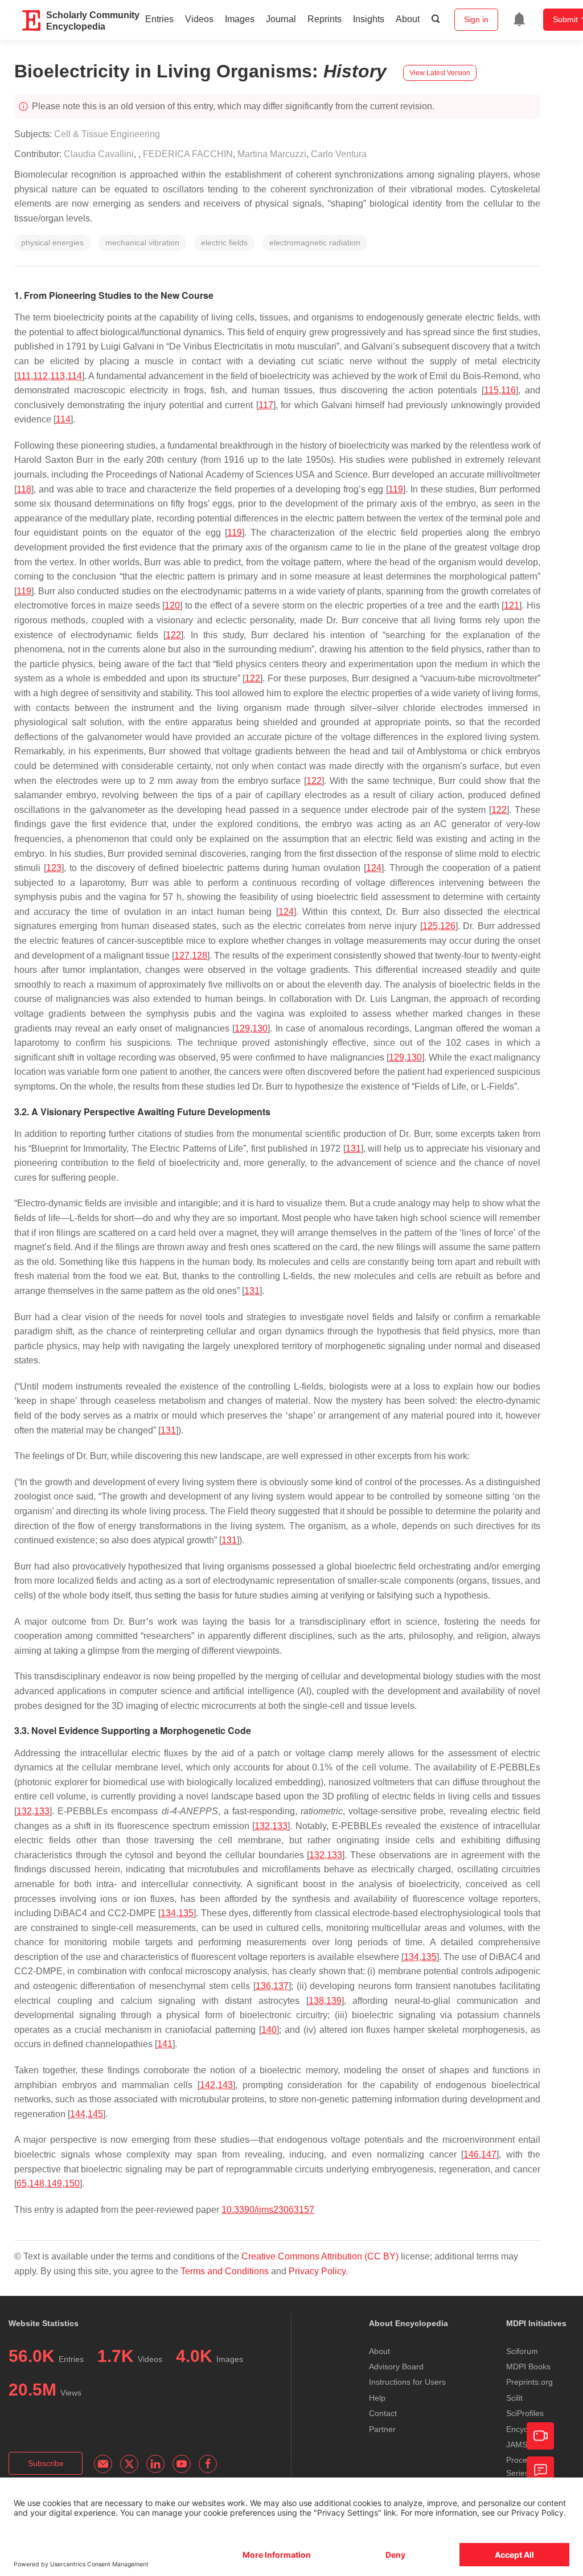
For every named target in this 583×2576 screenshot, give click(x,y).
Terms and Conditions (225, 2271)
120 (172, 605)
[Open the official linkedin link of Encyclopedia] (155, 2464)
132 (24, 1811)
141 (165, 2044)
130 (260, 1028)
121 (512, 605)
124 (374, 868)
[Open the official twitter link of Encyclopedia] (129, 2464)
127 (182, 956)
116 (508, 390)
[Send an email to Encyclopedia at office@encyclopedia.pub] (103, 2464)
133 (42, 1811)
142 (208, 2085)
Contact (383, 2413)
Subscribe (46, 2463)
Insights (369, 19)
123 (54, 868)
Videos (199, 19)
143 (225, 2085)
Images (240, 19)
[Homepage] (32, 20)
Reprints (325, 19)
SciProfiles (525, 2413)
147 (489, 2154)
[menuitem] (519, 19)
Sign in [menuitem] (476, 19)
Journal (281, 19)
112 (40, 376)
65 (22, 2183)
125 (430, 926)
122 (173, 635)
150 (72, 2183)
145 (95, 2114)
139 (334, 2001)
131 (353, 1149)
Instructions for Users (407, 2382)
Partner (382, 2429)
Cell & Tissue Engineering (107, 134)
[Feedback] (540, 2470)
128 (200, 956)
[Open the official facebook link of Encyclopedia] (208, 2464)
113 (58, 376)
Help (377, 2398)
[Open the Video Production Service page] (540, 2436)
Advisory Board (396, 2367)
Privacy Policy (317, 2271)
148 (37, 2183)
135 (186, 1913)
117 (266, 405)
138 (316, 2001)
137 (281, 1986)
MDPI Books (528, 2367)
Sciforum (522, 2351)
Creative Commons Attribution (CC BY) (320, 2256)
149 (54, 2183)
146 (471, 2154)
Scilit (514, 2398)
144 (78, 2114)
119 (396, 489)
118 (24, 489)
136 (263, 1986)
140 (269, 2030)
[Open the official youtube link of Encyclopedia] (182, 2464)
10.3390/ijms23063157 (268, 2210)
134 (168, 1913)
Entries (159, 19)
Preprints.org (529, 2382)
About (408, 19)
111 (24, 376)
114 (75, 376)
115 (491, 390)
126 (448, 926)
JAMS (517, 2444)
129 (242, 1028)
